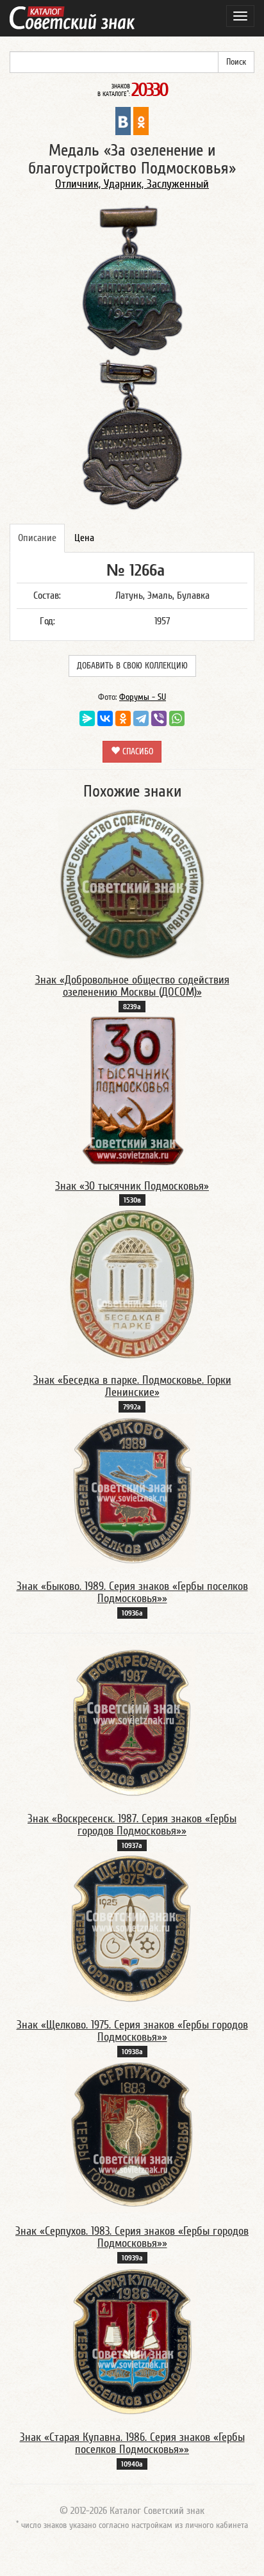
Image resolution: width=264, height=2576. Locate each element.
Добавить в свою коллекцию (132, 666)
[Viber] (159, 718)
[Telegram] (141, 718)
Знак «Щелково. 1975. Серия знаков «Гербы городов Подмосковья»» (132, 2031)
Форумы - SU (143, 697)
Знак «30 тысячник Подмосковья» (132, 1186)
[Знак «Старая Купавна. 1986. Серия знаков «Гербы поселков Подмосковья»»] (132, 2341)
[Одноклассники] (123, 718)
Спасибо (136, 752)
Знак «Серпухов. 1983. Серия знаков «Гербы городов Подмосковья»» (132, 2238)
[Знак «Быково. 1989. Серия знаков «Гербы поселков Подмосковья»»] (132, 1490)
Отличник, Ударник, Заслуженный (132, 184)
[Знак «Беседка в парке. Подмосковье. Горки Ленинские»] (132, 1284)
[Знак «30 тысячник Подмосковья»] (132, 1090)
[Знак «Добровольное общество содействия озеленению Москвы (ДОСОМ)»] (132, 884)
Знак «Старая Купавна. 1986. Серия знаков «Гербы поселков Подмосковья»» (132, 2444)
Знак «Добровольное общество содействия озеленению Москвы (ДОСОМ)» (132, 986)
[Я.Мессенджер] (87, 718)
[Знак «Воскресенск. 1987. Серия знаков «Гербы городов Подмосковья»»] (132, 1722)
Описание (37, 538)
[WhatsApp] (177, 718)
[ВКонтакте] (105, 718)
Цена (84, 538)
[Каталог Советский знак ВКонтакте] (123, 120)
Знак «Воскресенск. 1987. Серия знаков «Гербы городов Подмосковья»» (132, 1825)
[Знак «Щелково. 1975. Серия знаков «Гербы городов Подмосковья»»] (132, 1929)
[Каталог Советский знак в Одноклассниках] (141, 120)
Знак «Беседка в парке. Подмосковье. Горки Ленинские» (132, 1387)
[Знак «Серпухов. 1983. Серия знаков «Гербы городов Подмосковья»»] (132, 2135)
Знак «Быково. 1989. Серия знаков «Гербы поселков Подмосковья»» (132, 1593)
